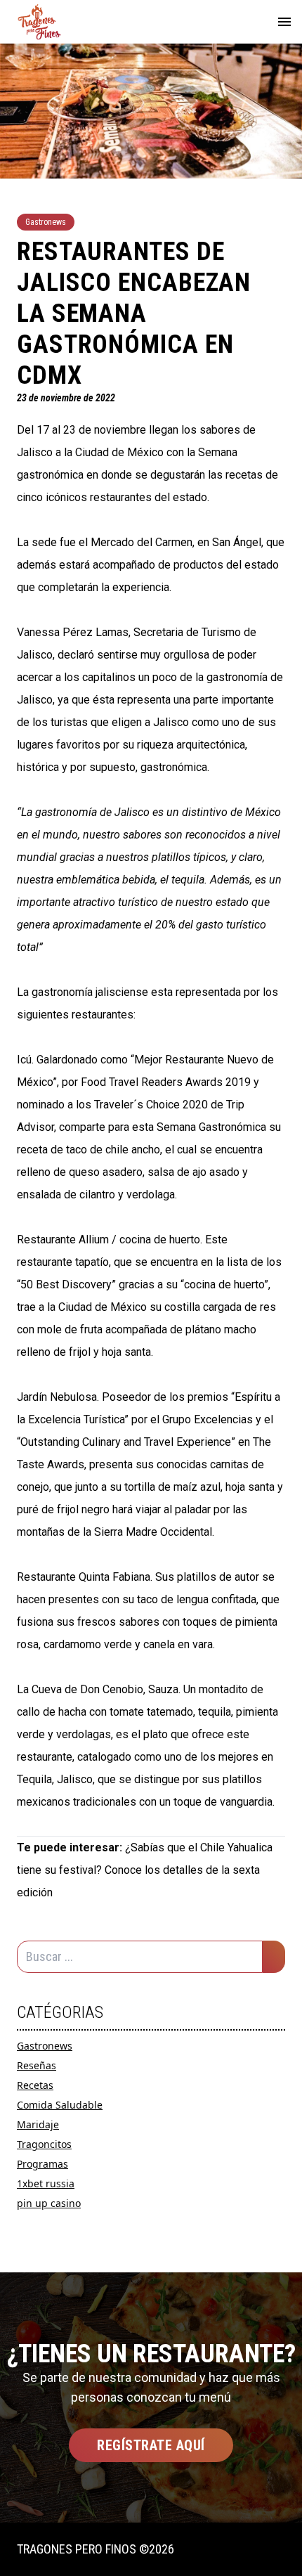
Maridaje (38, 2124)
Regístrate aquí (151, 2445)
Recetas (35, 2085)
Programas (42, 2164)
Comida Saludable (60, 2105)
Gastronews (45, 2046)
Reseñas (37, 2065)
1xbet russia (46, 2183)
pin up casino (49, 2203)
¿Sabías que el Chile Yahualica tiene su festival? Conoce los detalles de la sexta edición (145, 1870)
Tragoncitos (44, 2144)
